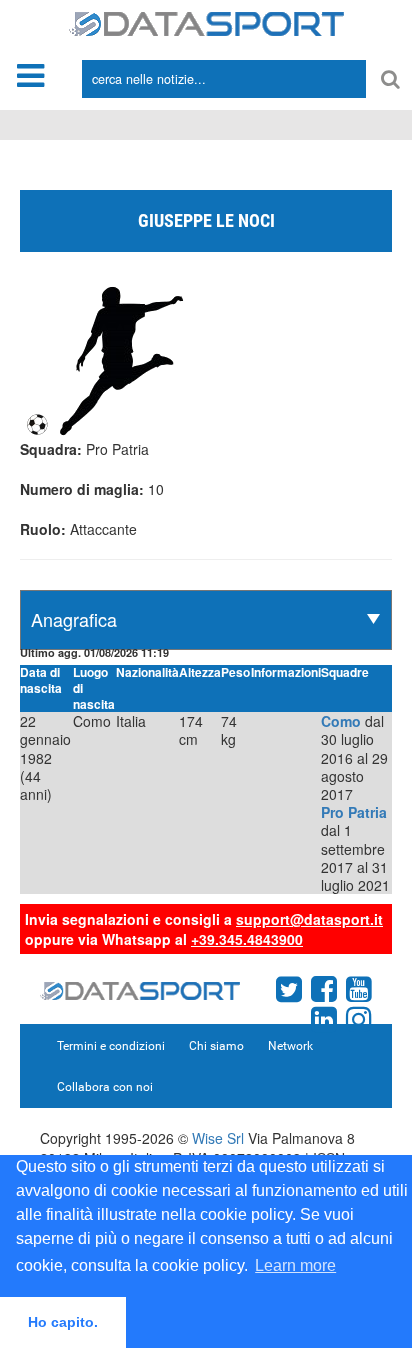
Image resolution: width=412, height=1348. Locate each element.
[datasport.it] (206, 22)
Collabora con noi (105, 1087)
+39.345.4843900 (247, 939)
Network (290, 1046)
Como (341, 721)
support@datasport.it (309, 919)
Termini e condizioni (111, 1046)
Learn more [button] (295, 1265)
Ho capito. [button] (63, 1322)
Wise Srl (218, 1138)
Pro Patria (354, 812)
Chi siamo (216, 1046)
